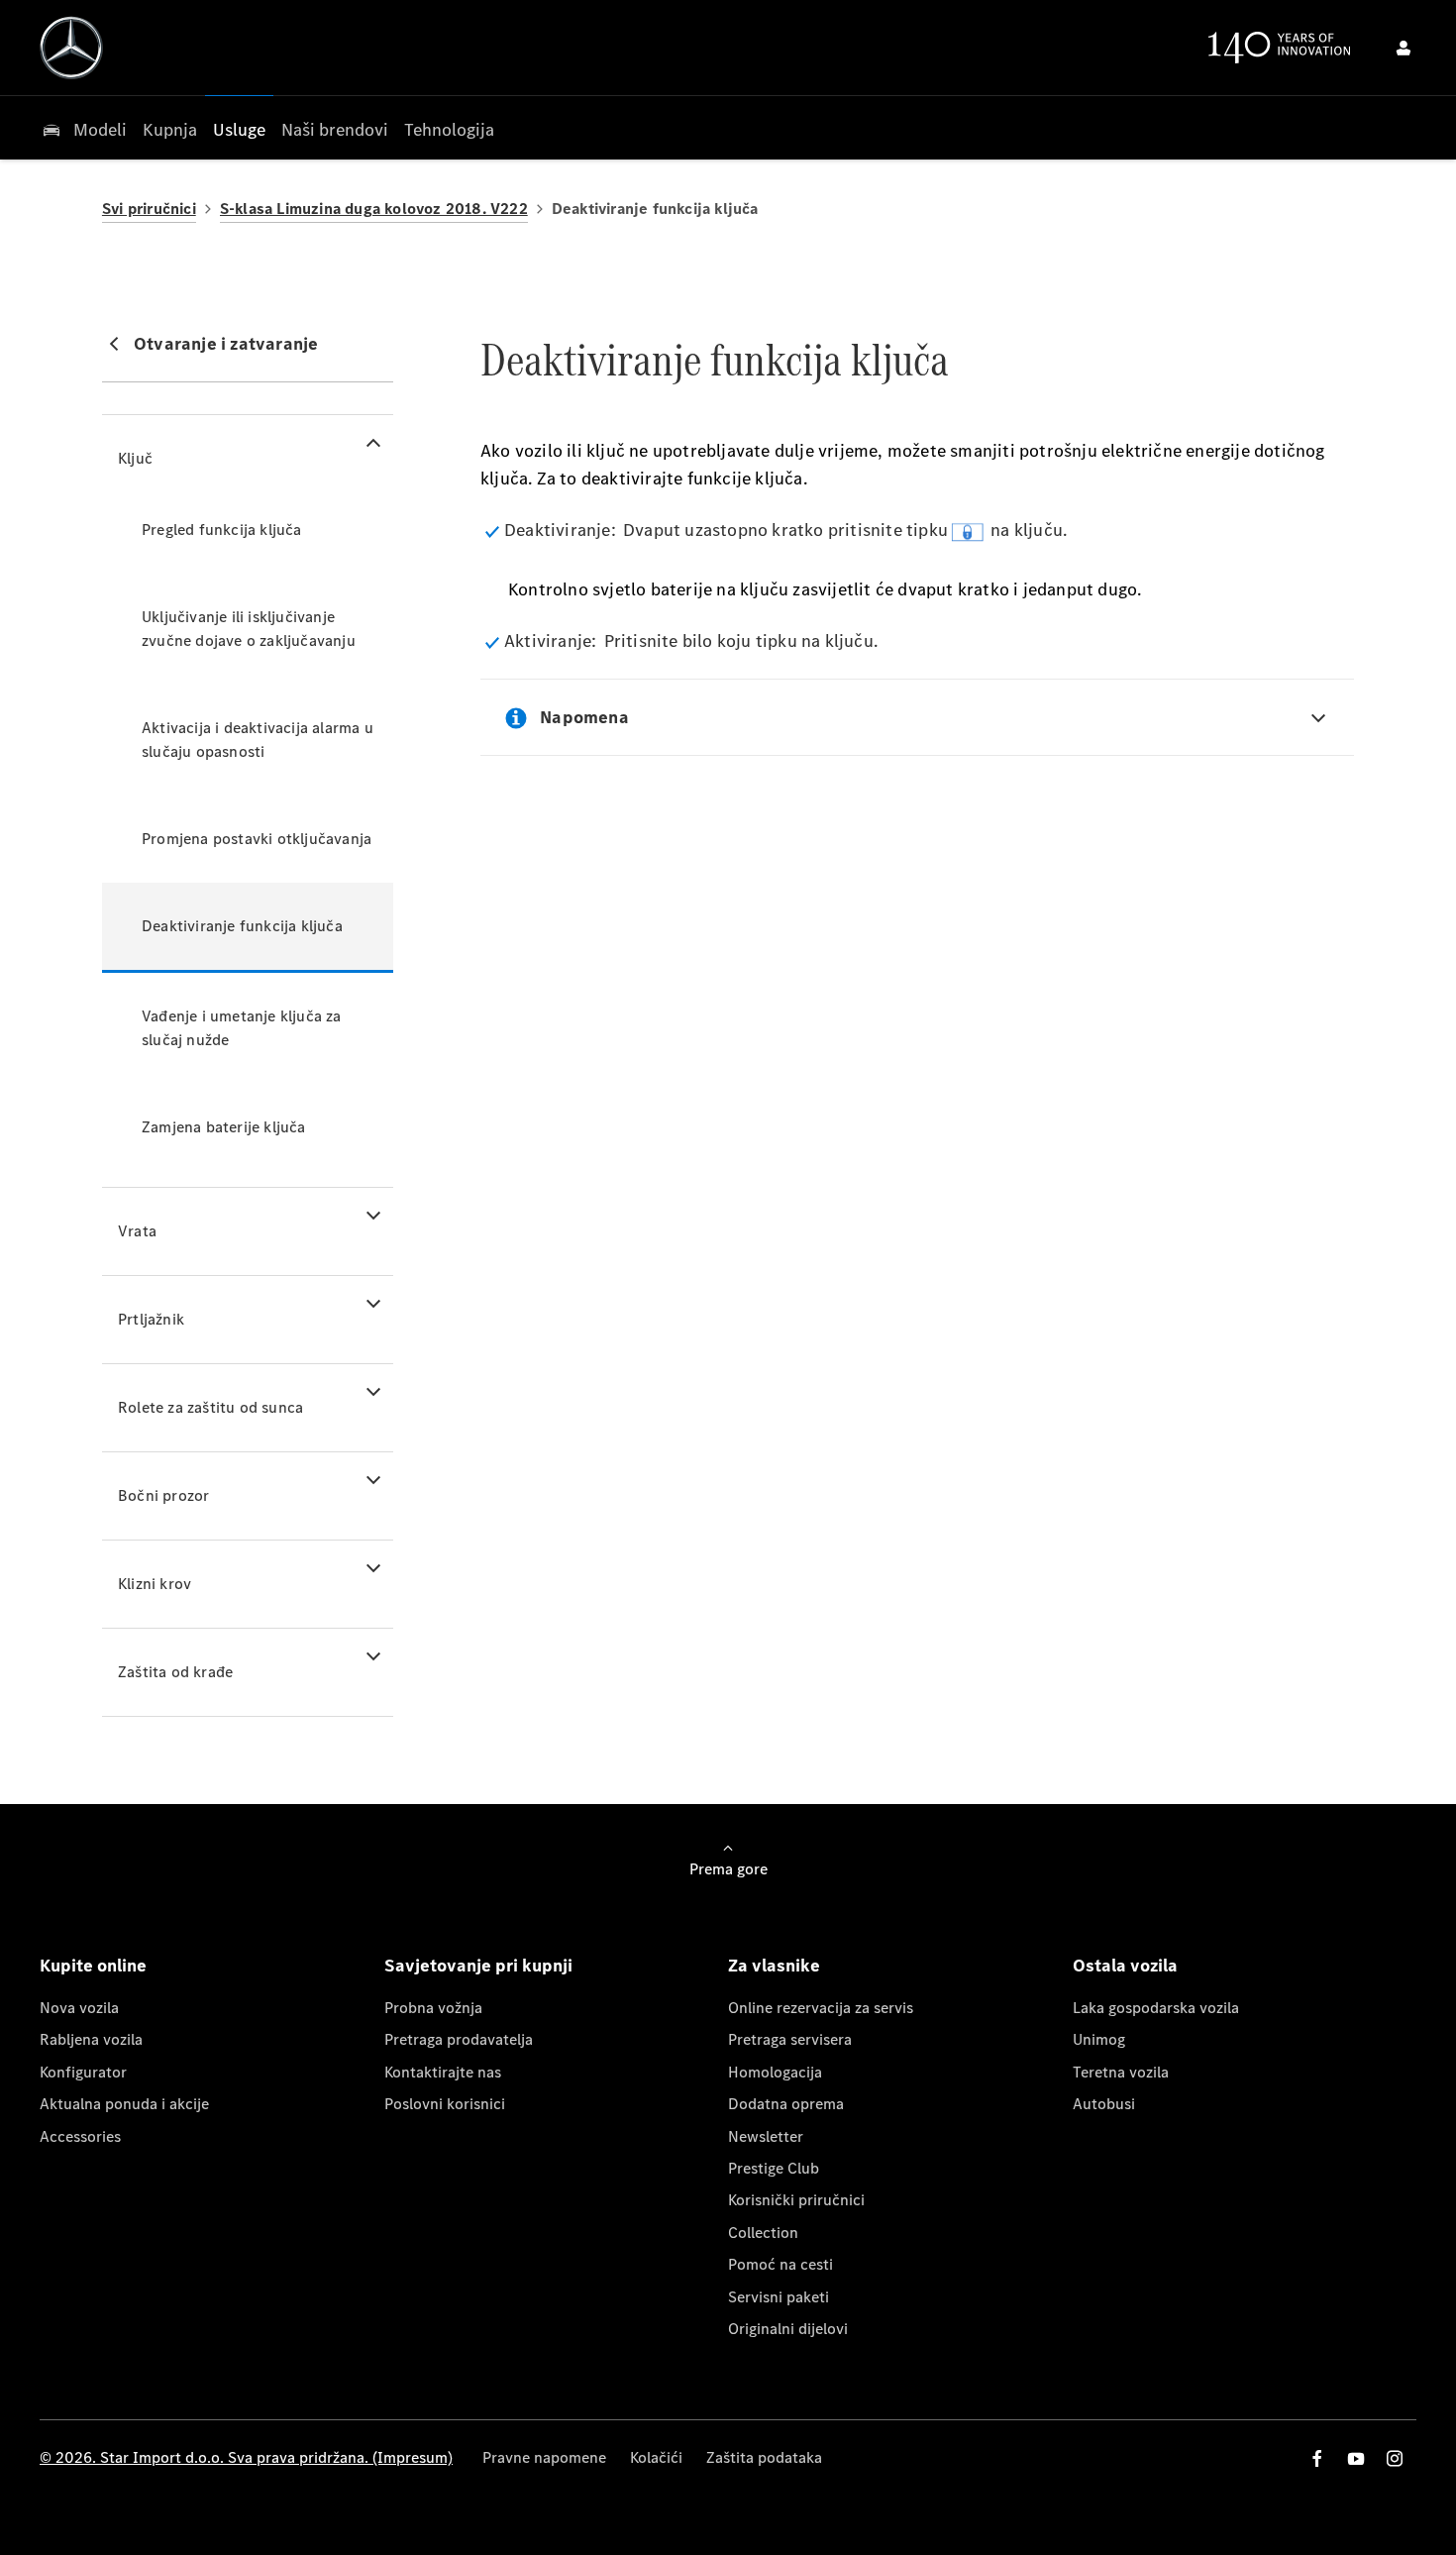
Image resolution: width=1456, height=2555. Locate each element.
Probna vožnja (433, 2008)
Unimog (1099, 2039)
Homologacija (775, 2072)
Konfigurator (83, 2072)
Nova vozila (79, 2008)
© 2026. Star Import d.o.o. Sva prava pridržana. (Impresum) (246, 2457)
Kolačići (656, 2457)
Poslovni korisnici (445, 2104)
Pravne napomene (544, 2457)
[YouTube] (1356, 2458)
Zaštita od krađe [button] (175, 1672)
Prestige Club (774, 2168)
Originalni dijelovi (788, 2329)
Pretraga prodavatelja (459, 2039)
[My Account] (1404, 48)
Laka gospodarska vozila (1156, 2008)
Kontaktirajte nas (443, 2072)
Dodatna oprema (786, 2104)
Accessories (80, 2136)
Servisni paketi (779, 2297)
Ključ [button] (135, 458)
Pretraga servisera (790, 2039)
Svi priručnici (149, 209)
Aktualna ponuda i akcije (124, 2104)
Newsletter (766, 2136)
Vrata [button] (137, 1231)
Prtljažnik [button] (151, 1319)
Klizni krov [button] (155, 1584)
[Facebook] (1317, 2458)
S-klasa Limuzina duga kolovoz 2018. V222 (374, 209)
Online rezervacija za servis (821, 2008)
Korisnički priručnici (796, 2200)
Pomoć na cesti (780, 2264)
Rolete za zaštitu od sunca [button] (210, 1407)
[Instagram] (1395, 2458)
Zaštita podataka (764, 2457)
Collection (763, 2233)
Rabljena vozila (91, 2039)
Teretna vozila (1121, 2072)
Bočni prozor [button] (163, 1495)
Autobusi (1104, 2104)
